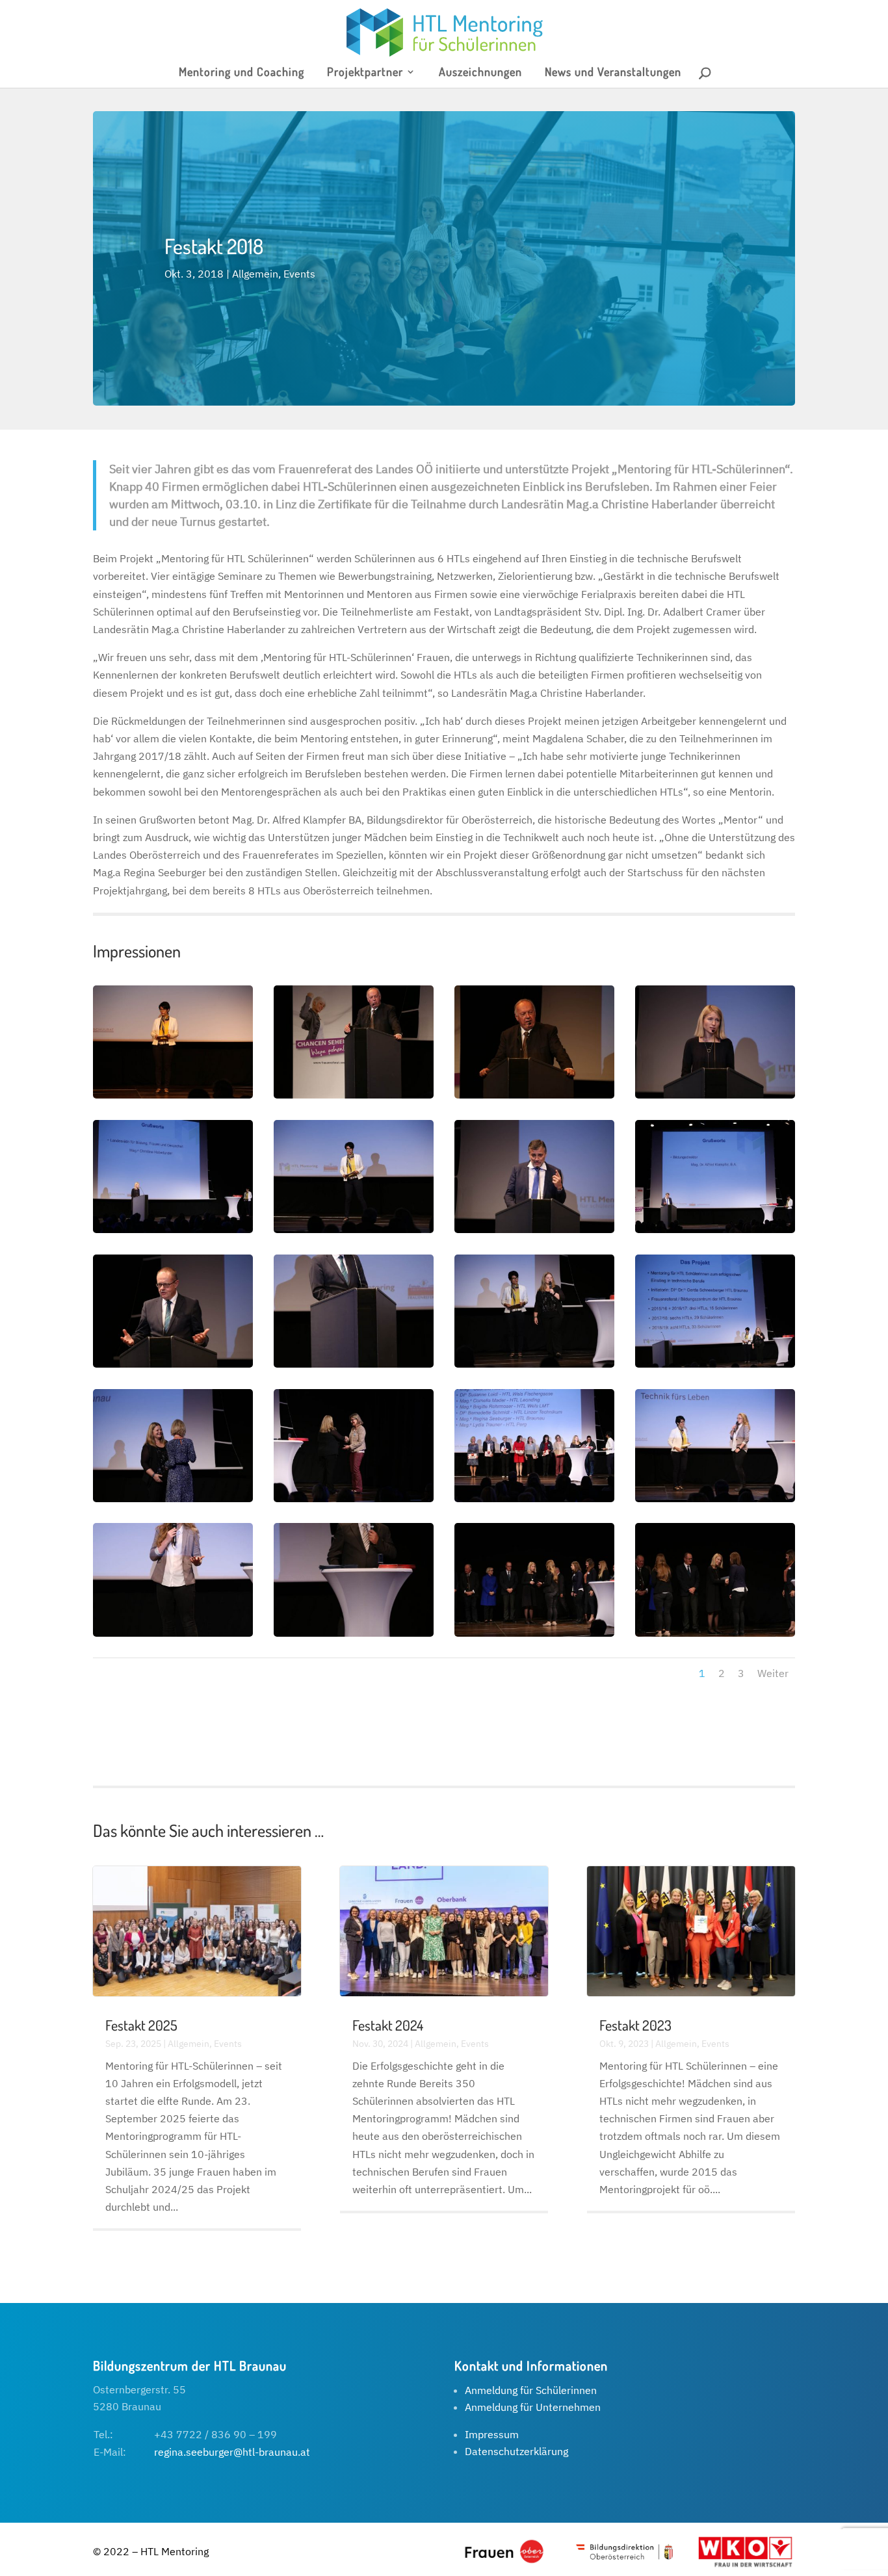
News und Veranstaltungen (613, 73)
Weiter (773, 1673)
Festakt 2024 (388, 2025)
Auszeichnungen (480, 73)
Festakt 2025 (141, 2025)
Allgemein (255, 274)
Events (299, 274)
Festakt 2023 (635, 2025)
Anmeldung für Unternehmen (533, 2407)
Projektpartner (365, 73)
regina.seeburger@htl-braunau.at (232, 2452)
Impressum (492, 2434)
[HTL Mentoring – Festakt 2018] (173, 1095)
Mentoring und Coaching (242, 73)
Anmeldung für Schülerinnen (531, 2390)
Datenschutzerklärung (516, 2451)
